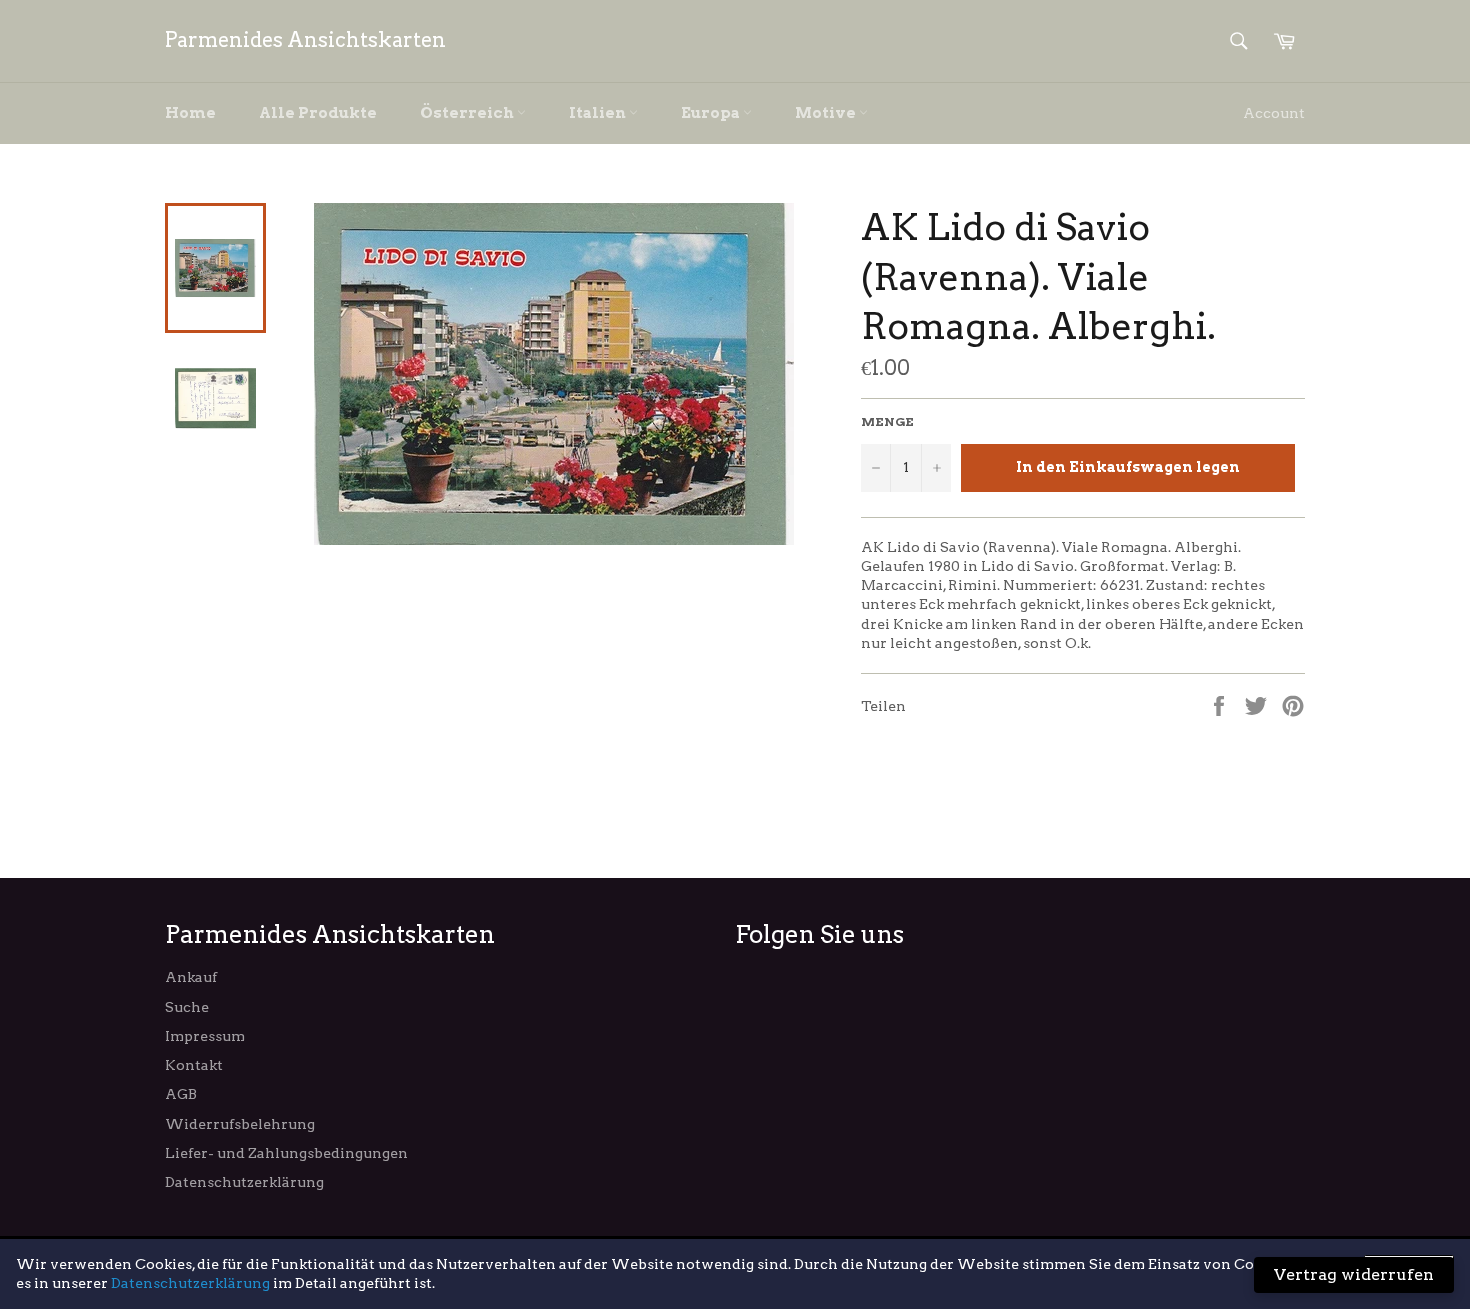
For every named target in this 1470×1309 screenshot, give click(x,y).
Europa (712, 113)
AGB (181, 1094)
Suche (187, 1007)
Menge (887, 421)
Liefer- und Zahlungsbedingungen (286, 1153)
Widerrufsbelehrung (240, 1124)
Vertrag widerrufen (1354, 1274)
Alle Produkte (318, 113)
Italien (599, 113)
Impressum (205, 1036)
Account (1274, 113)
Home (190, 113)
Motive (827, 113)
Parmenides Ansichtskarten (305, 40)
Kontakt (194, 1065)
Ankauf (191, 977)
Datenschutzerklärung (244, 1182)
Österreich (468, 113)
